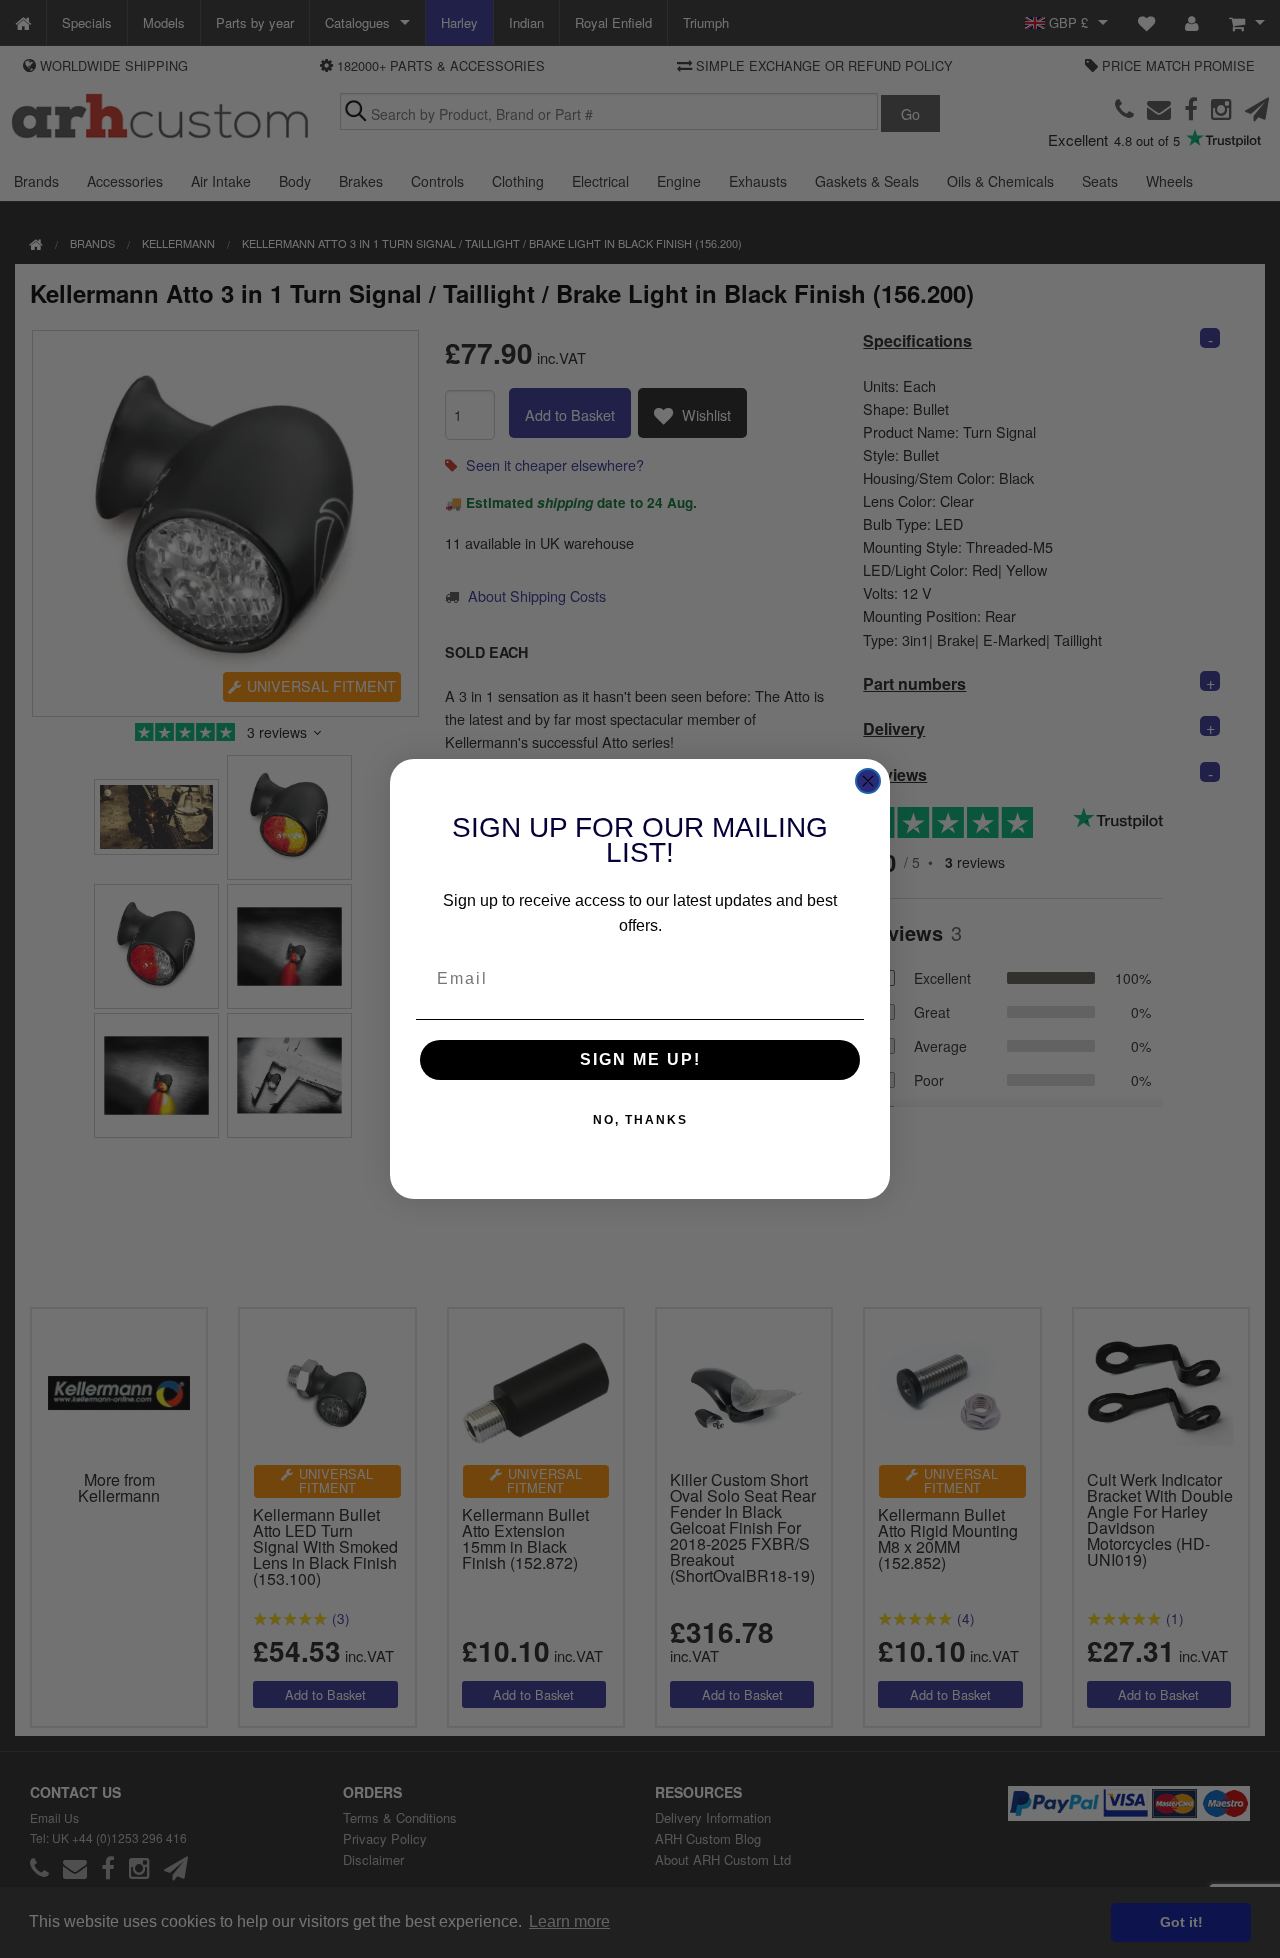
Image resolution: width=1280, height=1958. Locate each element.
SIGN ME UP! (640, 1059)
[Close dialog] (868, 781)
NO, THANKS (640, 1120)
